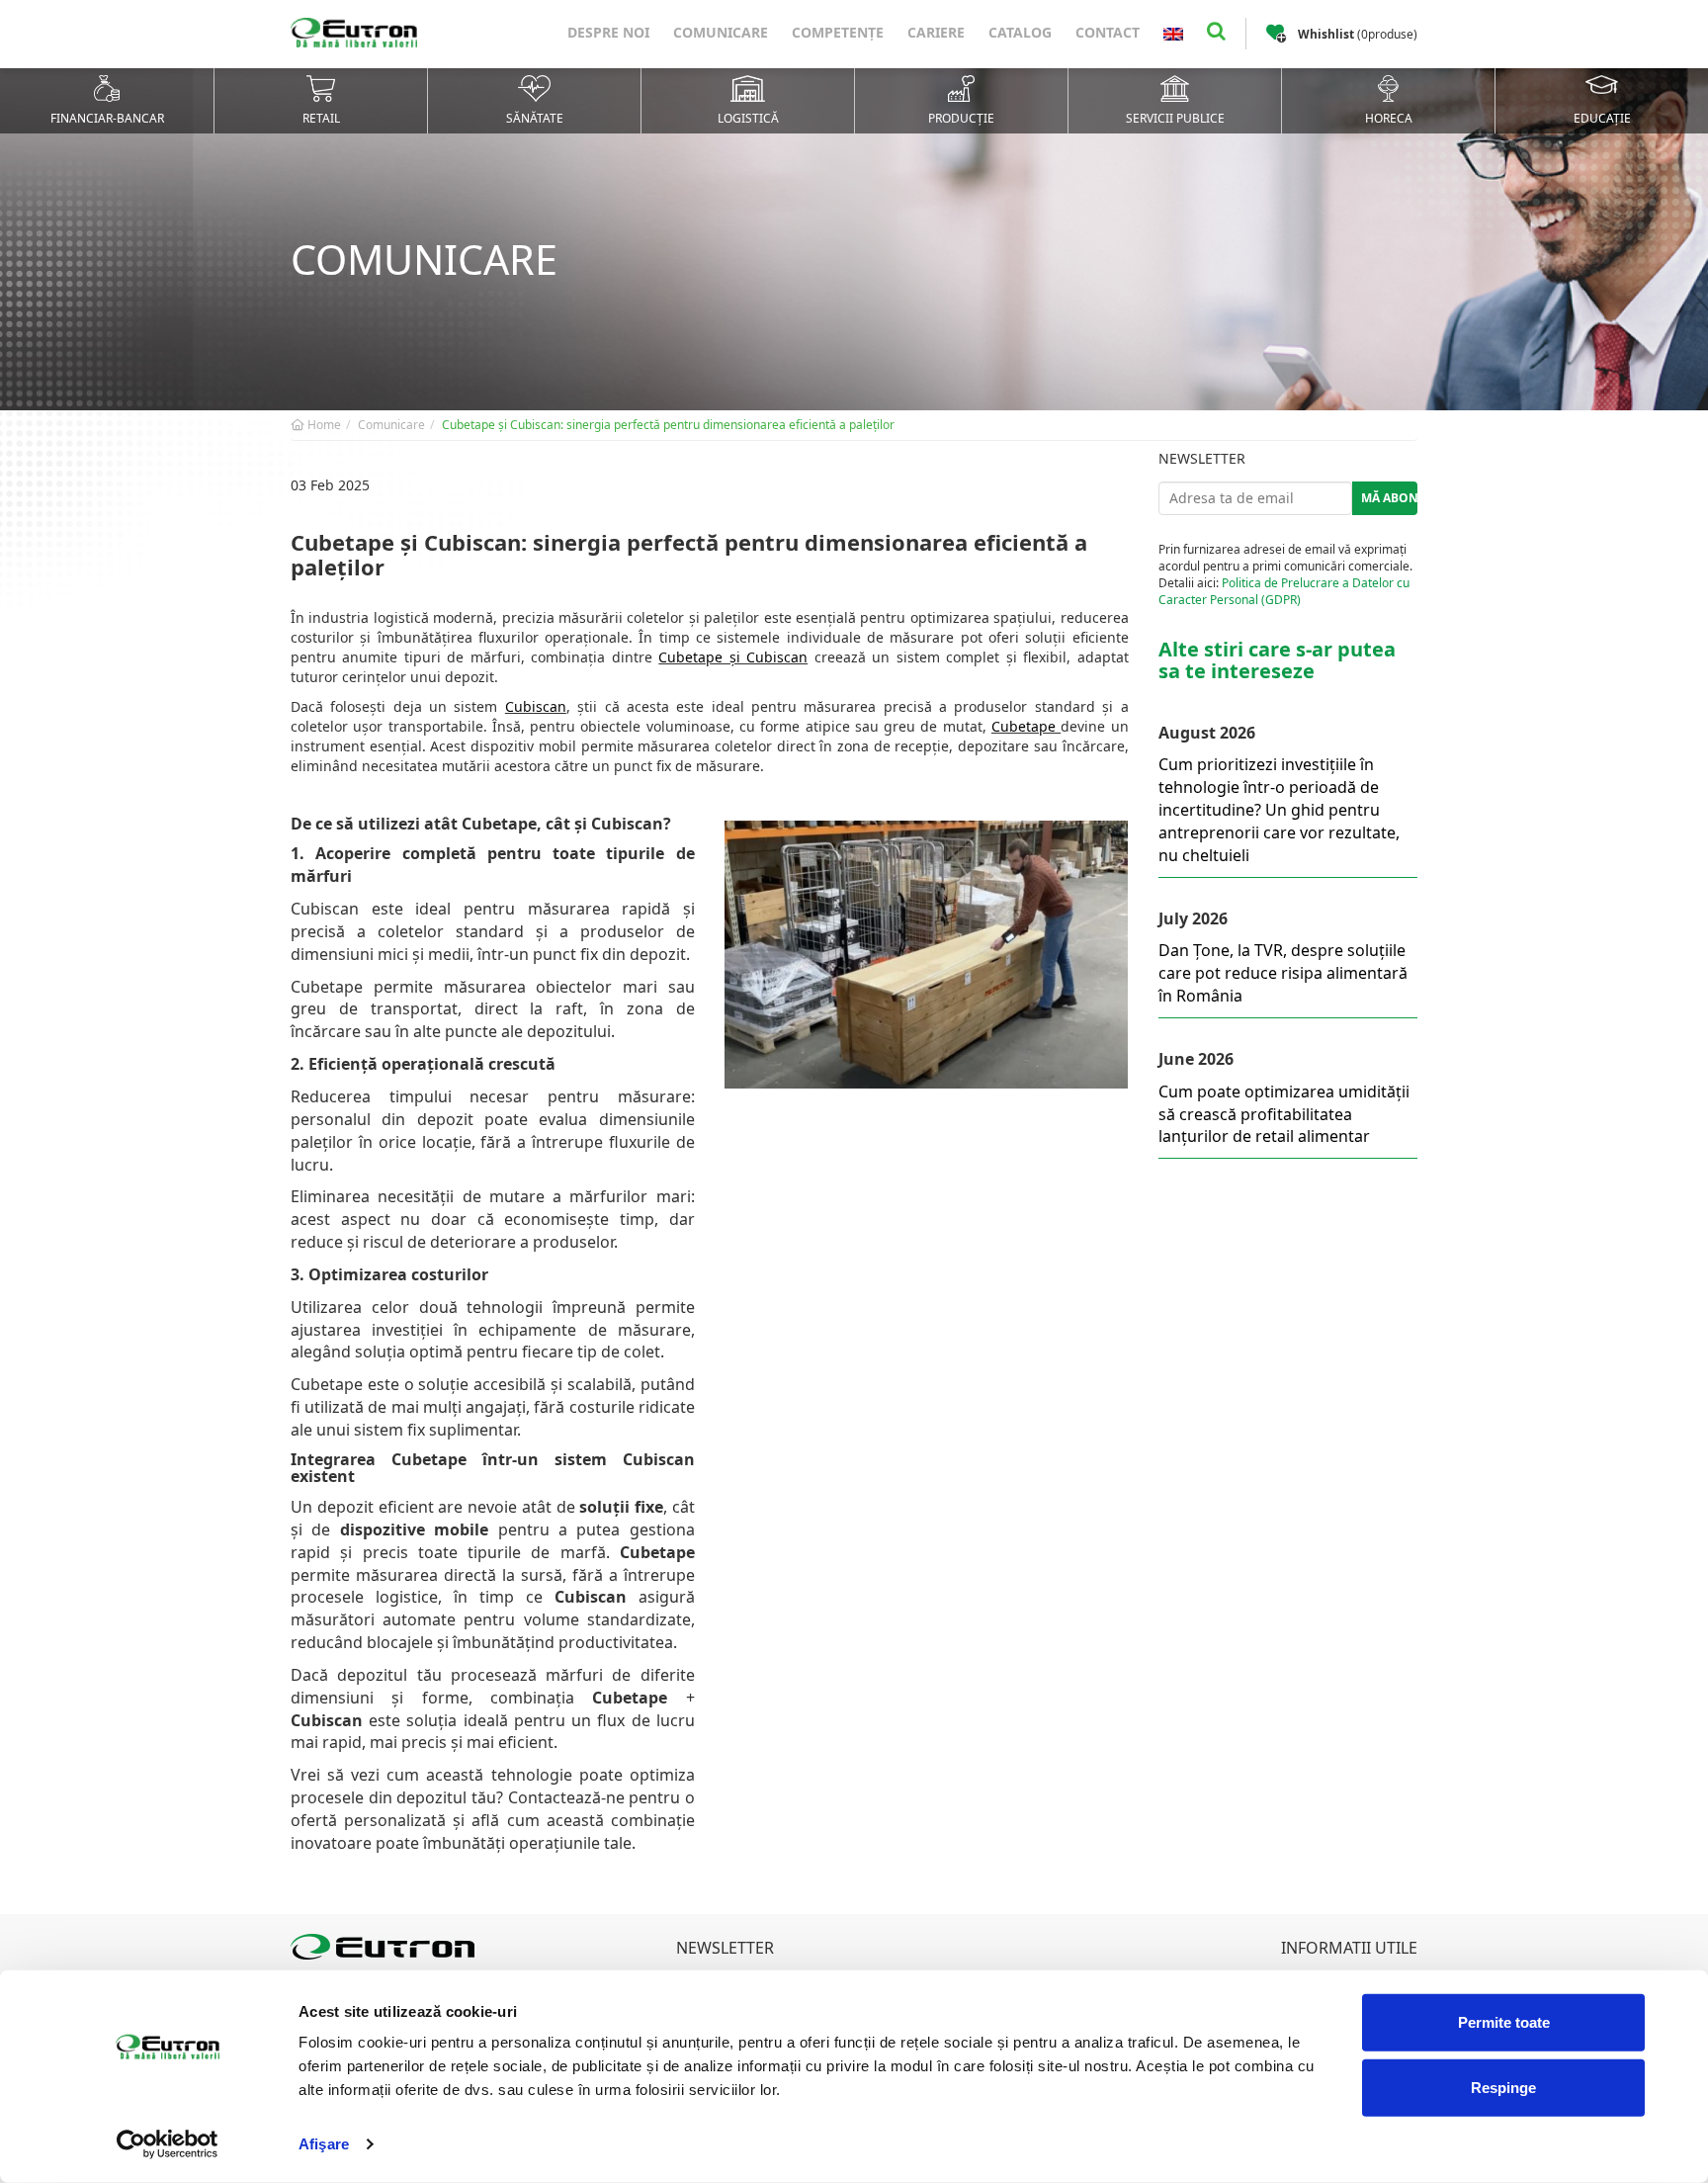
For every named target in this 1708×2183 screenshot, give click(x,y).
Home (323, 425)
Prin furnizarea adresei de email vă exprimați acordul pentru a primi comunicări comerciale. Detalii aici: (1285, 574)
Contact (1108, 32)
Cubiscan (536, 706)
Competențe (838, 32)
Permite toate (1504, 2022)
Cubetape (1026, 726)
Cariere (936, 32)
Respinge (1503, 2087)
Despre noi (608, 32)
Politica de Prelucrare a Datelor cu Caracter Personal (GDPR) (1284, 591)
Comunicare (721, 32)
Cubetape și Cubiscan (733, 657)
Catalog (1020, 32)
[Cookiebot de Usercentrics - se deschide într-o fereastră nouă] (168, 2144)
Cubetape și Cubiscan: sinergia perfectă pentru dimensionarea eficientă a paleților (668, 425)
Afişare (324, 2144)
